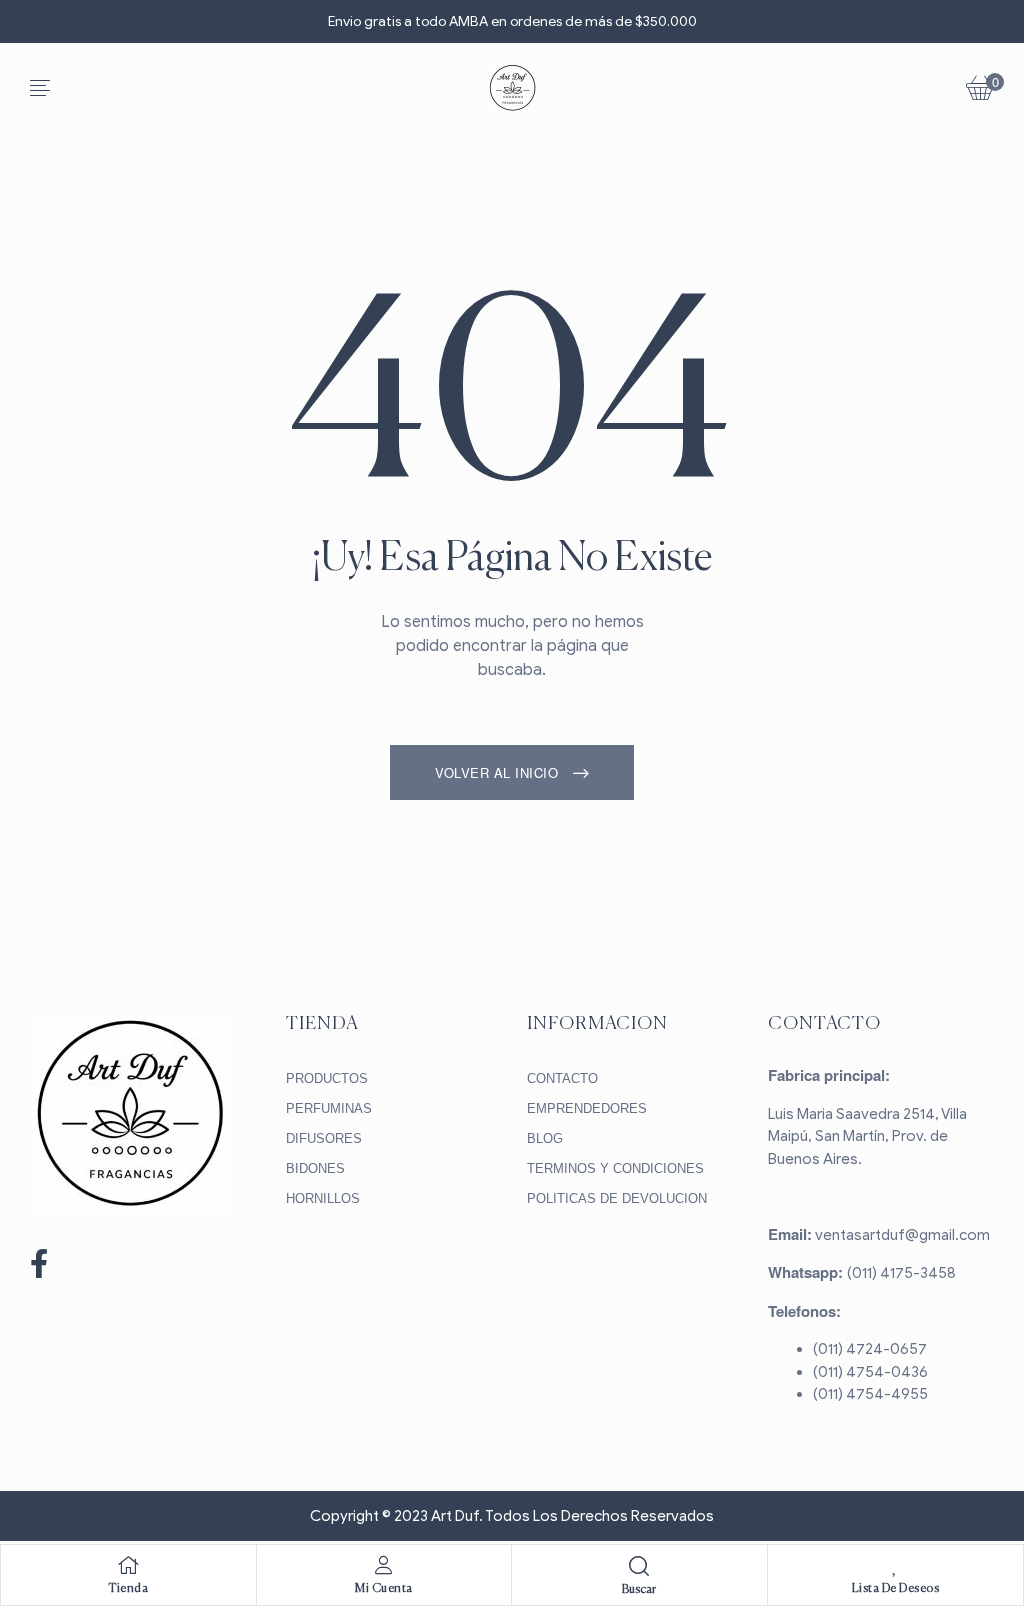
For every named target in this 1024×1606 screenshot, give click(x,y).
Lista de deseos (896, 1589)
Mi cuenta (384, 1589)
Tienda (128, 1589)
